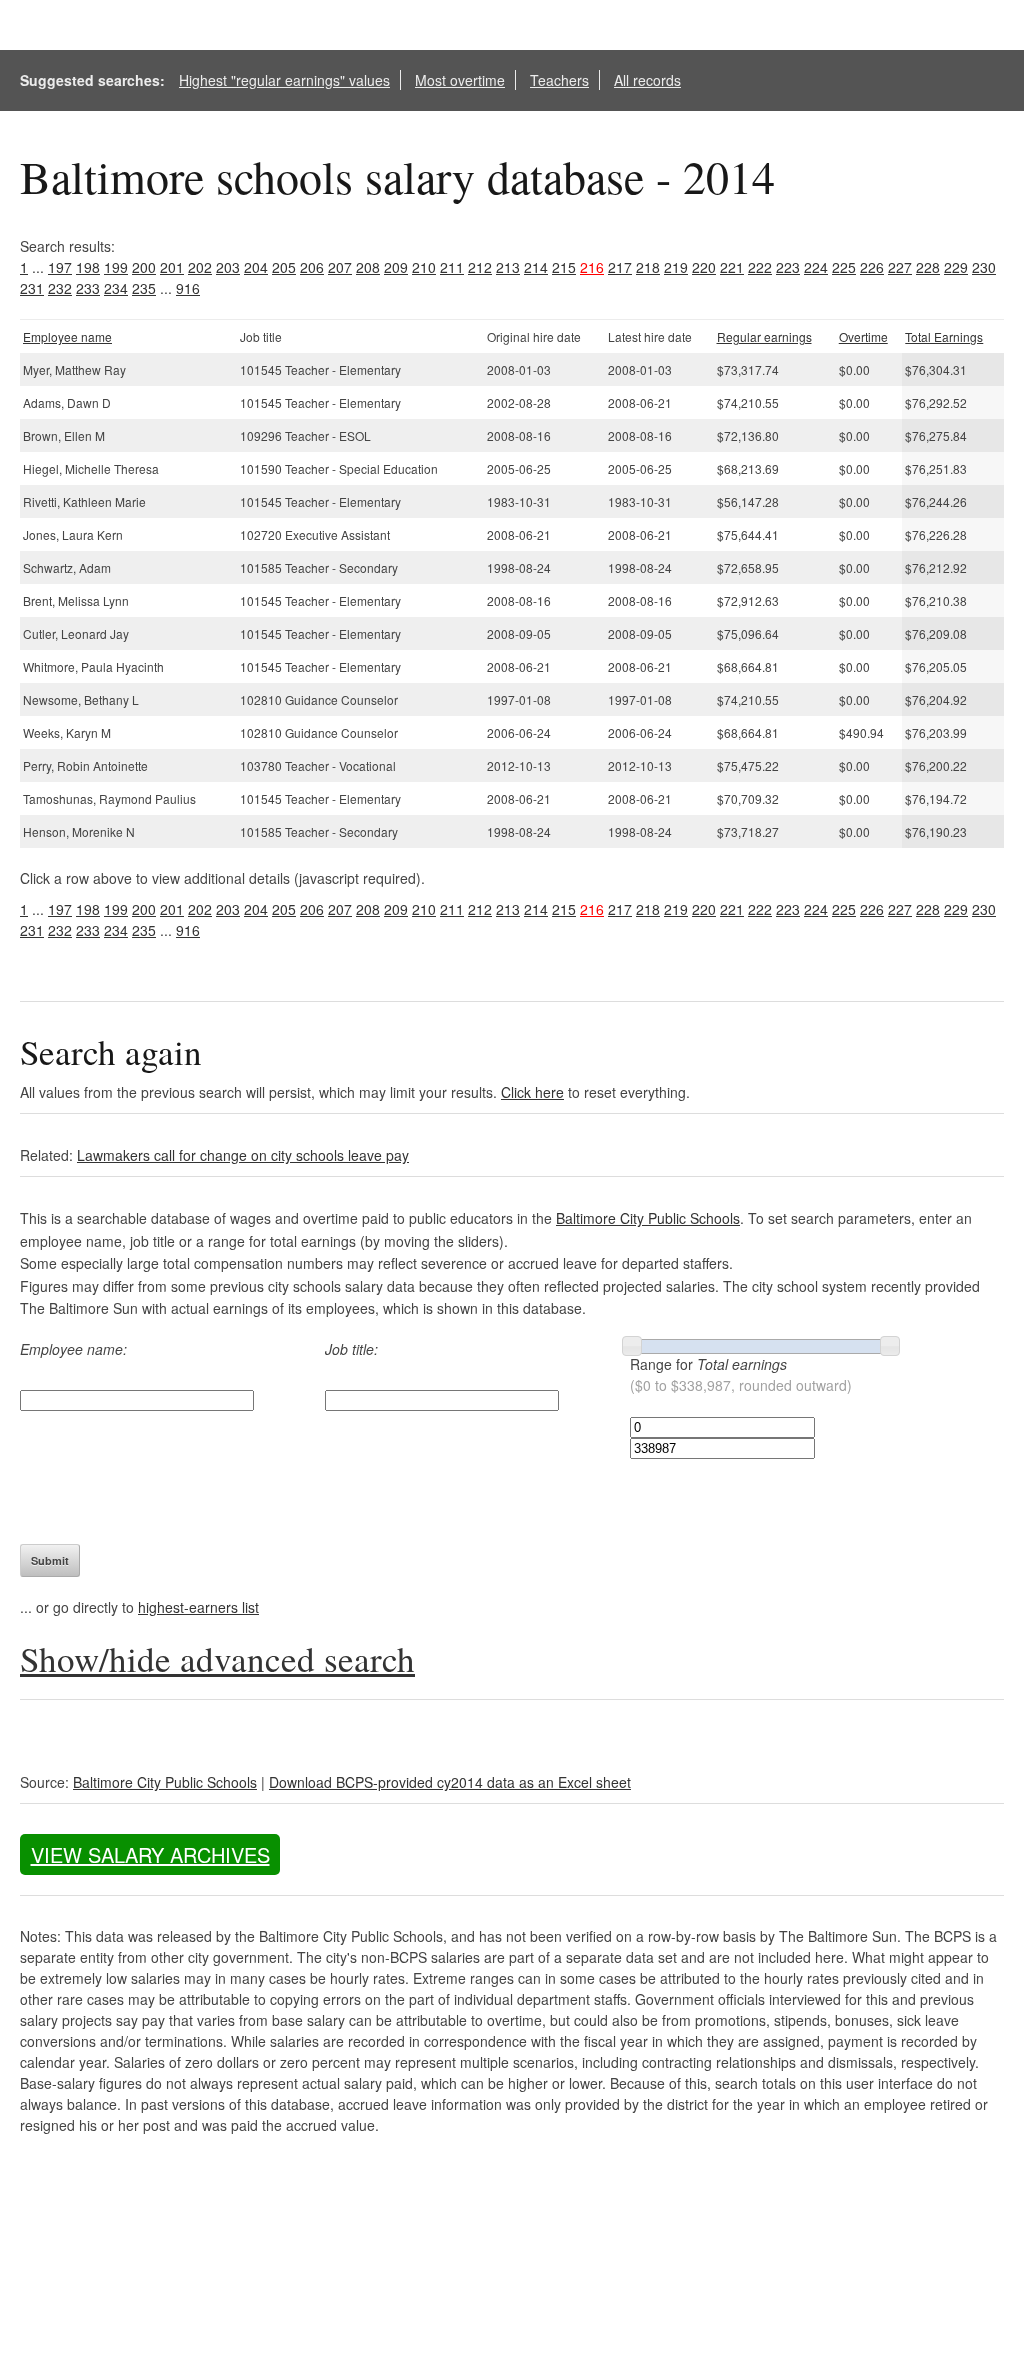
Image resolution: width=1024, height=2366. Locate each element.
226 (872, 267)
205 (284, 267)
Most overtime (460, 80)
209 (396, 267)
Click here (532, 1092)
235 (144, 288)
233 (88, 288)
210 (424, 267)
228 (928, 267)
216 (592, 267)
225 (844, 267)
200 (144, 267)
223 (788, 267)
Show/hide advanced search (217, 1658)
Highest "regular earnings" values (284, 80)
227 (900, 267)
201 (172, 267)
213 (508, 267)
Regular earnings (764, 336)
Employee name (67, 336)
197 (60, 267)
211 (452, 267)
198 (88, 267)
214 (536, 267)
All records (647, 80)
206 (312, 267)
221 (732, 267)
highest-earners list (198, 1607)
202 (200, 267)
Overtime (863, 336)
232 (60, 288)
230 (984, 267)
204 (256, 267)
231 (32, 288)
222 (760, 267)
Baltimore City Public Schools (648, 1218)
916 (188, 288)
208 (368, 267)
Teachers (559, 80)
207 (340, 267)
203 (228, 267)
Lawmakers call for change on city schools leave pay (243, 1155)
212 (480, 267)
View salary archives (150, 1854)
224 (816, 267)
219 (676, 267)
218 (648, 267)
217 (620, 267)
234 (116, 288)
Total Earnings (944, 336)
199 (116, 267)
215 (564, 267)
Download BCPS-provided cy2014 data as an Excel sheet (450, 1782)
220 (704, 267)
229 (956, 267)
